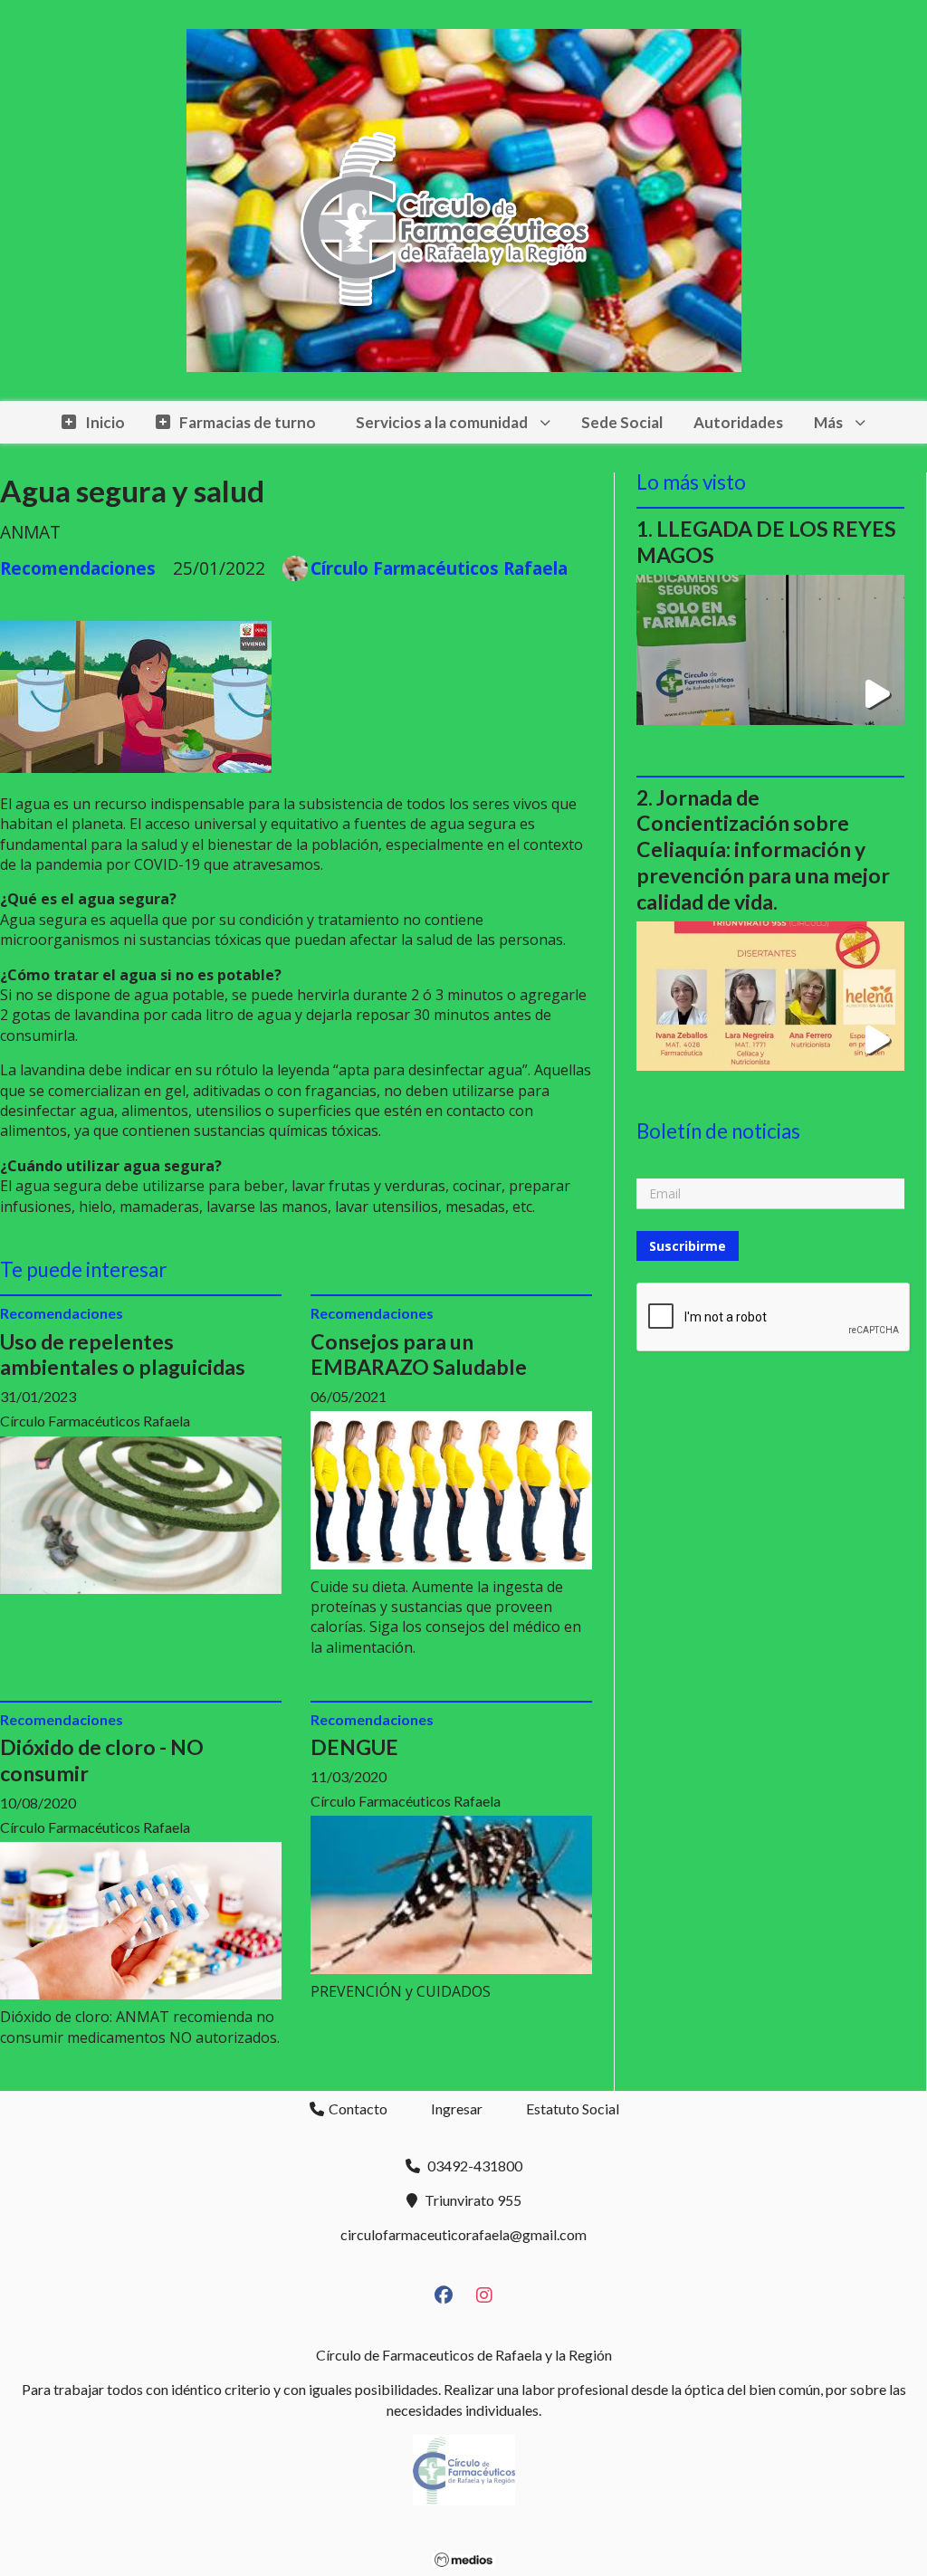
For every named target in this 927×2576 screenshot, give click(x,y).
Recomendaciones (78, 568)
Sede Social (622, 422)
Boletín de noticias (718, 1131)
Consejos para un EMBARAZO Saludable (419, 1355)
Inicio (105, 422)
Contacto (357, 2109)
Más (828, 422)
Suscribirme (688, 1246)
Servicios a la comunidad (442, 422)
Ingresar (457, 2109)
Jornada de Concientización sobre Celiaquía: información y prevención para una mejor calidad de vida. (763, 849)
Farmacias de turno (248, 422)
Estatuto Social (573, 2109)
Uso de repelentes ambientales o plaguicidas (123, 1355)
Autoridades (738, 422)
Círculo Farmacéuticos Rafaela (439, 568)
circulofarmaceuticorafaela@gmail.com (463, 2234)
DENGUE (354, 1747)
